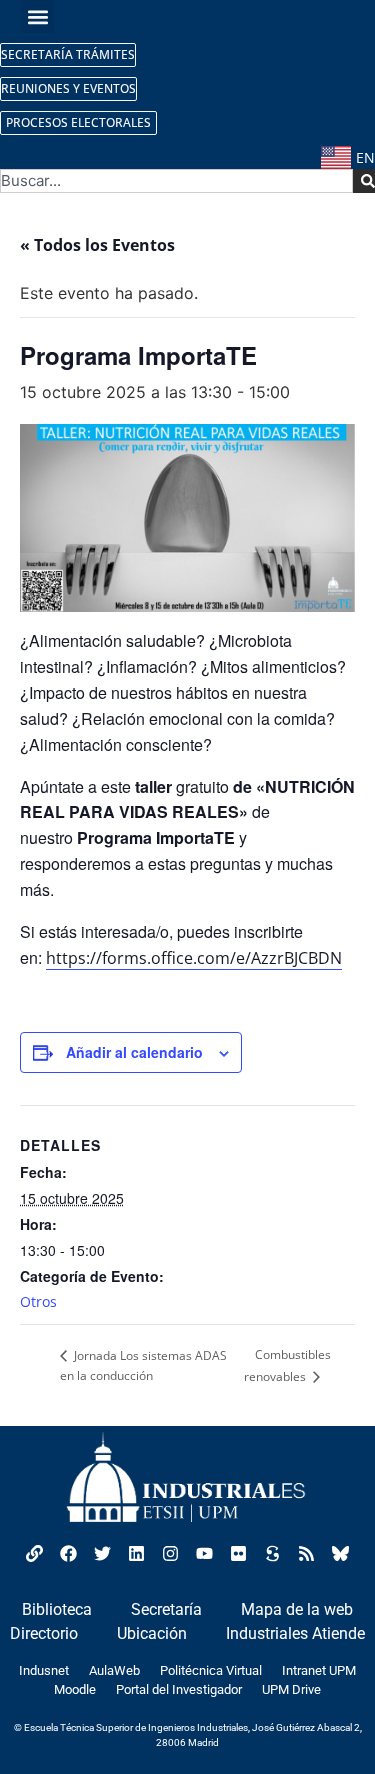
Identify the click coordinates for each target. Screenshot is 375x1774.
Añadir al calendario (134, 1052)
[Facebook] (69, 1554)
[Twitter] (103, 1554)
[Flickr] (239, 1554)
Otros (38, 1301)
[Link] (35, 1554)
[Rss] (307, 1554)
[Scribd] (273, 1554)
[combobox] (176, 181)
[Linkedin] (137, 1554)
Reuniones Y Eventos (68, 88)
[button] (37, 16)
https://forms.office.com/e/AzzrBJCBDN (194, 958)
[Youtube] (205, 1554)
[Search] (364, 181)
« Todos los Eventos (97, 245)
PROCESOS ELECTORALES (78, 122)
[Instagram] (171, 1554)
